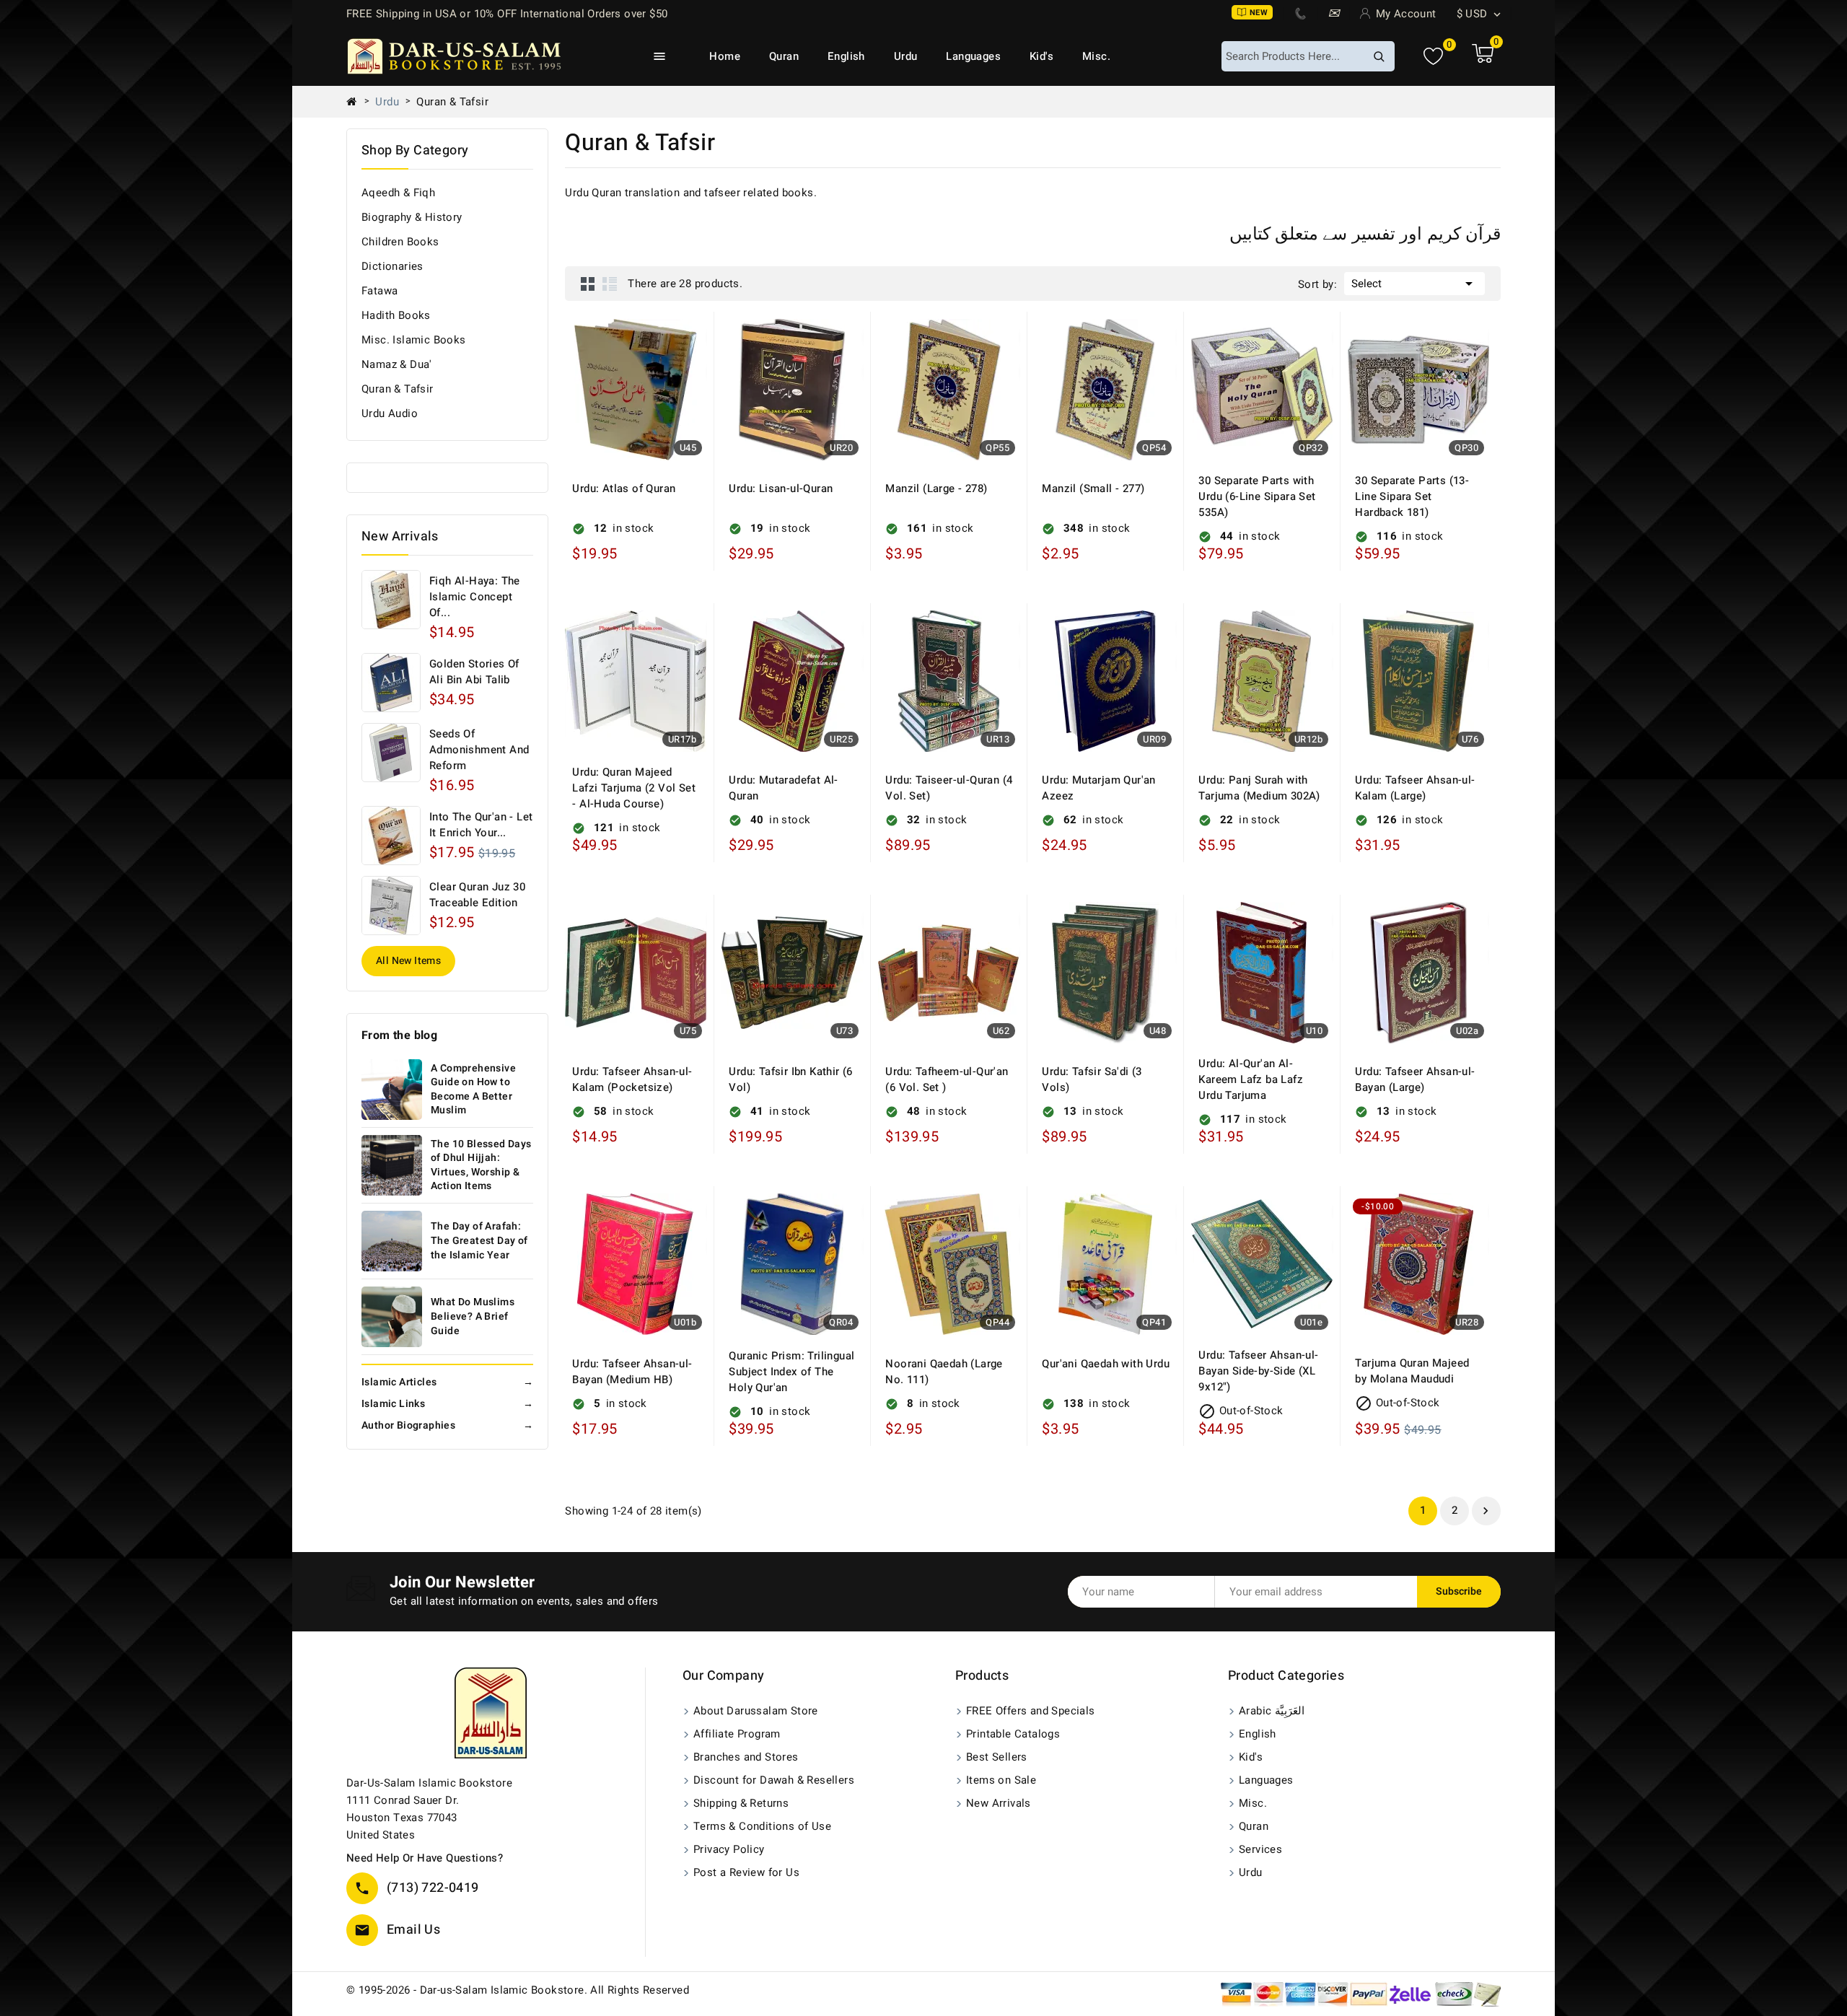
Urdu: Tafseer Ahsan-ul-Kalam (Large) (1415, 788)
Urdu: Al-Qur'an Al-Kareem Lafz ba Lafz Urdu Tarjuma (1251, 1079)
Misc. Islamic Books (414, 340)
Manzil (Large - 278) (936, 488)
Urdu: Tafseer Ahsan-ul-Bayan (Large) (1415, 1079)
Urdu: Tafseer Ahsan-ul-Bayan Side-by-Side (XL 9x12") (1258, 1371)
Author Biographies (447, 1425)
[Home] (357, 102)
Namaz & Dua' (397, 364)
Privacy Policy (729, 1849)
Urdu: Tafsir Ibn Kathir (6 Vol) (790, 1079)
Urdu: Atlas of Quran (624, 488)
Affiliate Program (737, 1734)
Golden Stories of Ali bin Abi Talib (474, 672)
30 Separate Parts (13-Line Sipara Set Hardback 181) (1412, 496)
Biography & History (412, 217)
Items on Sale (1001, 1780)
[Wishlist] (1433, 57)
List (610, 284)
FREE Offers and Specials (1031, 1711)
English (846, 56)
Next (1486, 1511)
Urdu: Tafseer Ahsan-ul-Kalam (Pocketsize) (632, 1079)
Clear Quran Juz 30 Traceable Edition (477, 895)
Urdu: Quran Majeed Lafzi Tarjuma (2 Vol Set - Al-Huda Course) (634, 788)
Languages (973, 56)
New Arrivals (999, 1803)
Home (725, 56)
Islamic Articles (447, 1382)
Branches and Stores (746, 1757)
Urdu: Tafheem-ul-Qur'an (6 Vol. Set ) (947, 1079)
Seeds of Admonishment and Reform (479, 750)
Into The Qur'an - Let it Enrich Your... (481, 825)
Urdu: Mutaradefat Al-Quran (783, 788)
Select (1414, 284)
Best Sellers (997, 1757)
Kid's (1041, 56)
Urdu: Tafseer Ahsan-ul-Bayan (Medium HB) (632, 1372)
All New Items (408, 961)
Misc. (1096, 56)
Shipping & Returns (741, 1803)
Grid (588, 284)
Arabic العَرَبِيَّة (1272, 1711)
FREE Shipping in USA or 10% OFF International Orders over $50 (507, 14)
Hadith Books (396, 315)
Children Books (400, 242)
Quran (784, 56)
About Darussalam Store (756, 1711)
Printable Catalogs (1013, 1734)
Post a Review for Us (746, 1872)
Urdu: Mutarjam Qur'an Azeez (1098, 788)
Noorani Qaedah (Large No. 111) (944, 1372)
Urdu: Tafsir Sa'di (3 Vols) (1092, 1079)
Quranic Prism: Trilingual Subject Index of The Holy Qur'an (791, 1372)
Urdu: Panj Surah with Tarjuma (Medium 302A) (1259, 788)
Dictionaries (392, 266)
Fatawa (380, 291)
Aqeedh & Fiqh (398, 193)
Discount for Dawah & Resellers (774, 1780)
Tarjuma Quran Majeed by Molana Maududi (1412, 1371)
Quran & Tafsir (398, 389)
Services (1260, 1849)
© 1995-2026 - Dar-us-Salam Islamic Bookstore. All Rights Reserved (518, 1990)
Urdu (906, 56)
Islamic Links (447, 1404)
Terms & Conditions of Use (762, 1826)
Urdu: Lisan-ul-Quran (781, 488)
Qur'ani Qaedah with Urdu (1106, 1364)
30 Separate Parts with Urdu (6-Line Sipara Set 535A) (1257, 496)
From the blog (399, 1035)
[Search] (1379, 56)
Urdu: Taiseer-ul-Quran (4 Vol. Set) (949, 788)
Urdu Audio (390, 413)
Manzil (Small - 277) (1093, 488)
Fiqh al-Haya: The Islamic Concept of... (475, 597)
